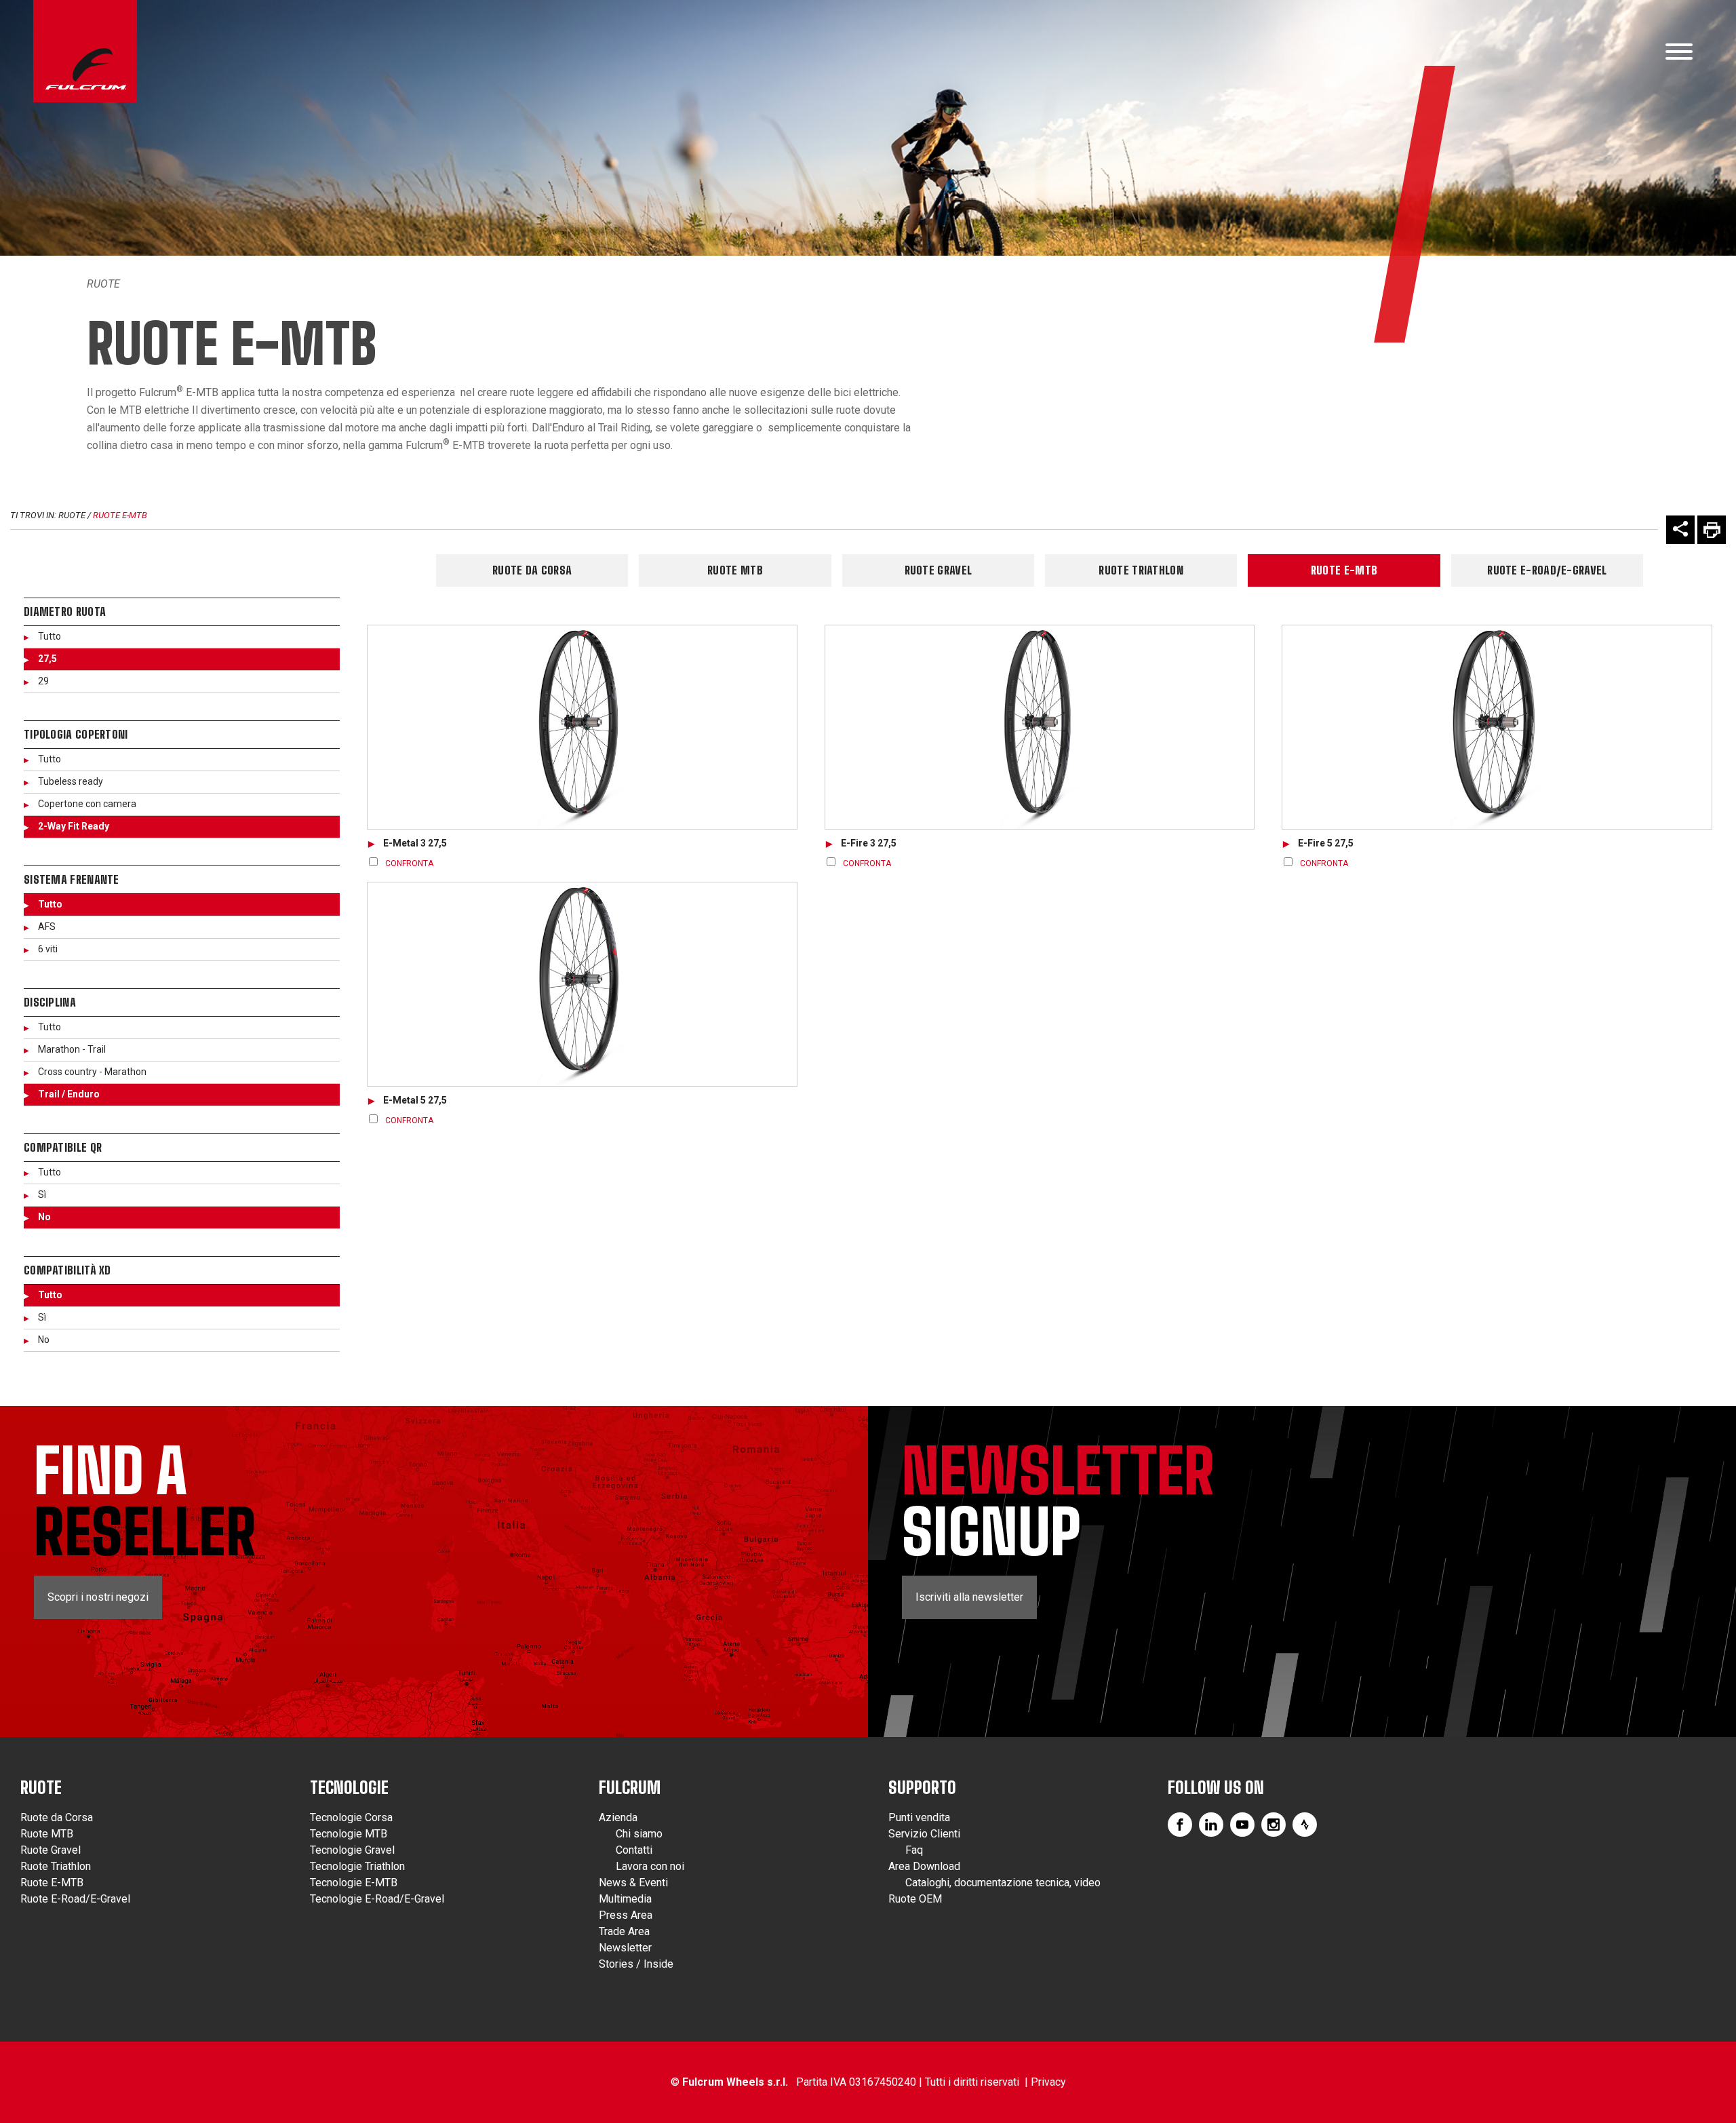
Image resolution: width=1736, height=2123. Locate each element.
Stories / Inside (636, 1964)
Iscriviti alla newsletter (969, 1597)
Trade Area (624, 1931)
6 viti (48, 949)
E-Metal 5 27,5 (415, 1100)
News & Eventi (633, 1883)
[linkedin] (1211, 1825)
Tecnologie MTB (349, 1834)
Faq (914, 1850)
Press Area (626, 1915)
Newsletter (625, 1948)
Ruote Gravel (939, 570)
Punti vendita (919, 1817)
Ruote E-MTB (120, 515)
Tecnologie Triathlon (357, 1866)
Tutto (50, 636)
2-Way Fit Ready (74, 826)
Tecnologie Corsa (351, 1817)
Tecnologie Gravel (352, 1850)
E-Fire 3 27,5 (869, 843)
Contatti (634, 1850)
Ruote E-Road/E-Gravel (1547, 570)
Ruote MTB (735, 570)
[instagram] (1274, 1825)
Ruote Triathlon (1141, 570)
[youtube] (1242, 1825)
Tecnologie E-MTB (354, 1883)
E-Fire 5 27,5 (1326, 843)
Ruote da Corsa (532, 570)
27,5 (47, 659)
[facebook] (1180, 1825)
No (44, 1217)
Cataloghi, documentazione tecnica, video (1003, 1883)
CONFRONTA (409, 863)
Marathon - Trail (72, 1049)
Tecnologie (349, 1788)
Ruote (103, 284)
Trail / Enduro (69, 1094)
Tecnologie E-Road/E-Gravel (377, 1899)
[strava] (1305, 1825)
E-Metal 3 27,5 (415, 843)
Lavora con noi (650, 1866)
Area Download (924, 1866)
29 (43, 681)
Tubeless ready (71, 781)
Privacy (1048, 2082)
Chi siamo (639, 1834)
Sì (42, 1194)
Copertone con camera (87, 804)
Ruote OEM (915, 1899)
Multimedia (625, 1899)
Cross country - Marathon (92, 1072)
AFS (47, 927)
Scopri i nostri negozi (98, 1597)
